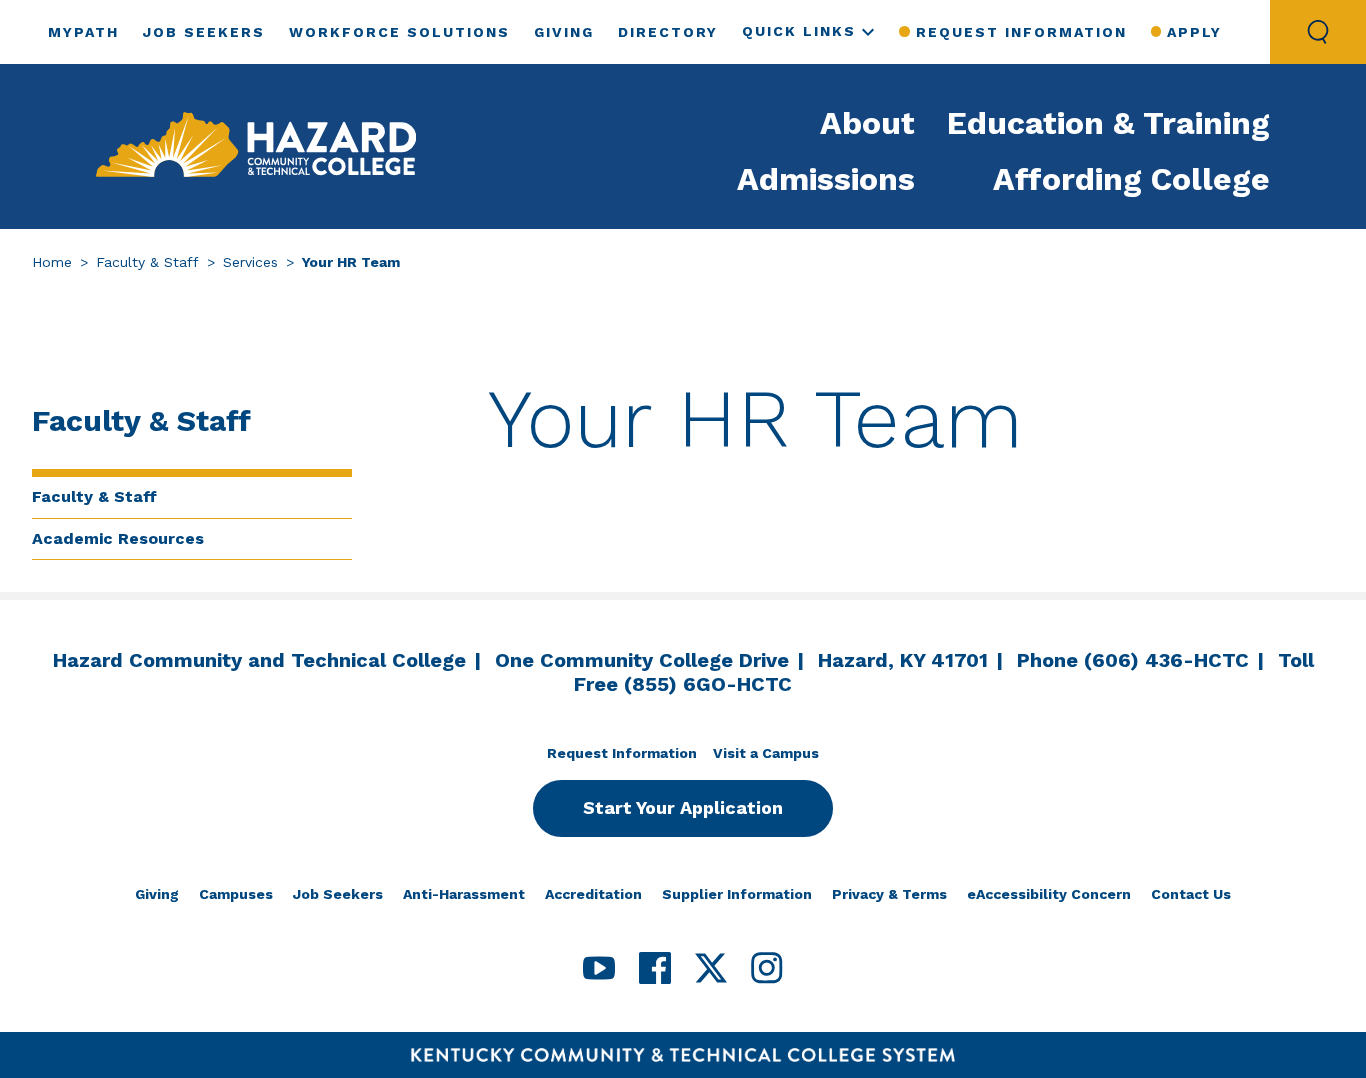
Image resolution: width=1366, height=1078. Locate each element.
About (867, 123)
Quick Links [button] (799, 31)
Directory (668, 32)
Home (52, 262)
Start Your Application (683, 807)
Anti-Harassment (464, 894)
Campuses (236, 894)
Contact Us (1191, 894)
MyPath (83, 32)
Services (250, 262)
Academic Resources (118, 538)
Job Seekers (204, 32)
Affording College (1131, 179)
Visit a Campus (766, 753)
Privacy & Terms (889, 894)
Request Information (1021, 32)
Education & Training (1108, 123)
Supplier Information (737, 894)
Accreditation (593, 894)
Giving (564, 32)
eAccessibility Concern (1049, 894)
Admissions (826, 179)
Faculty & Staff (147, 262)
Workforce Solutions (399, 32)
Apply (1194, 32)
